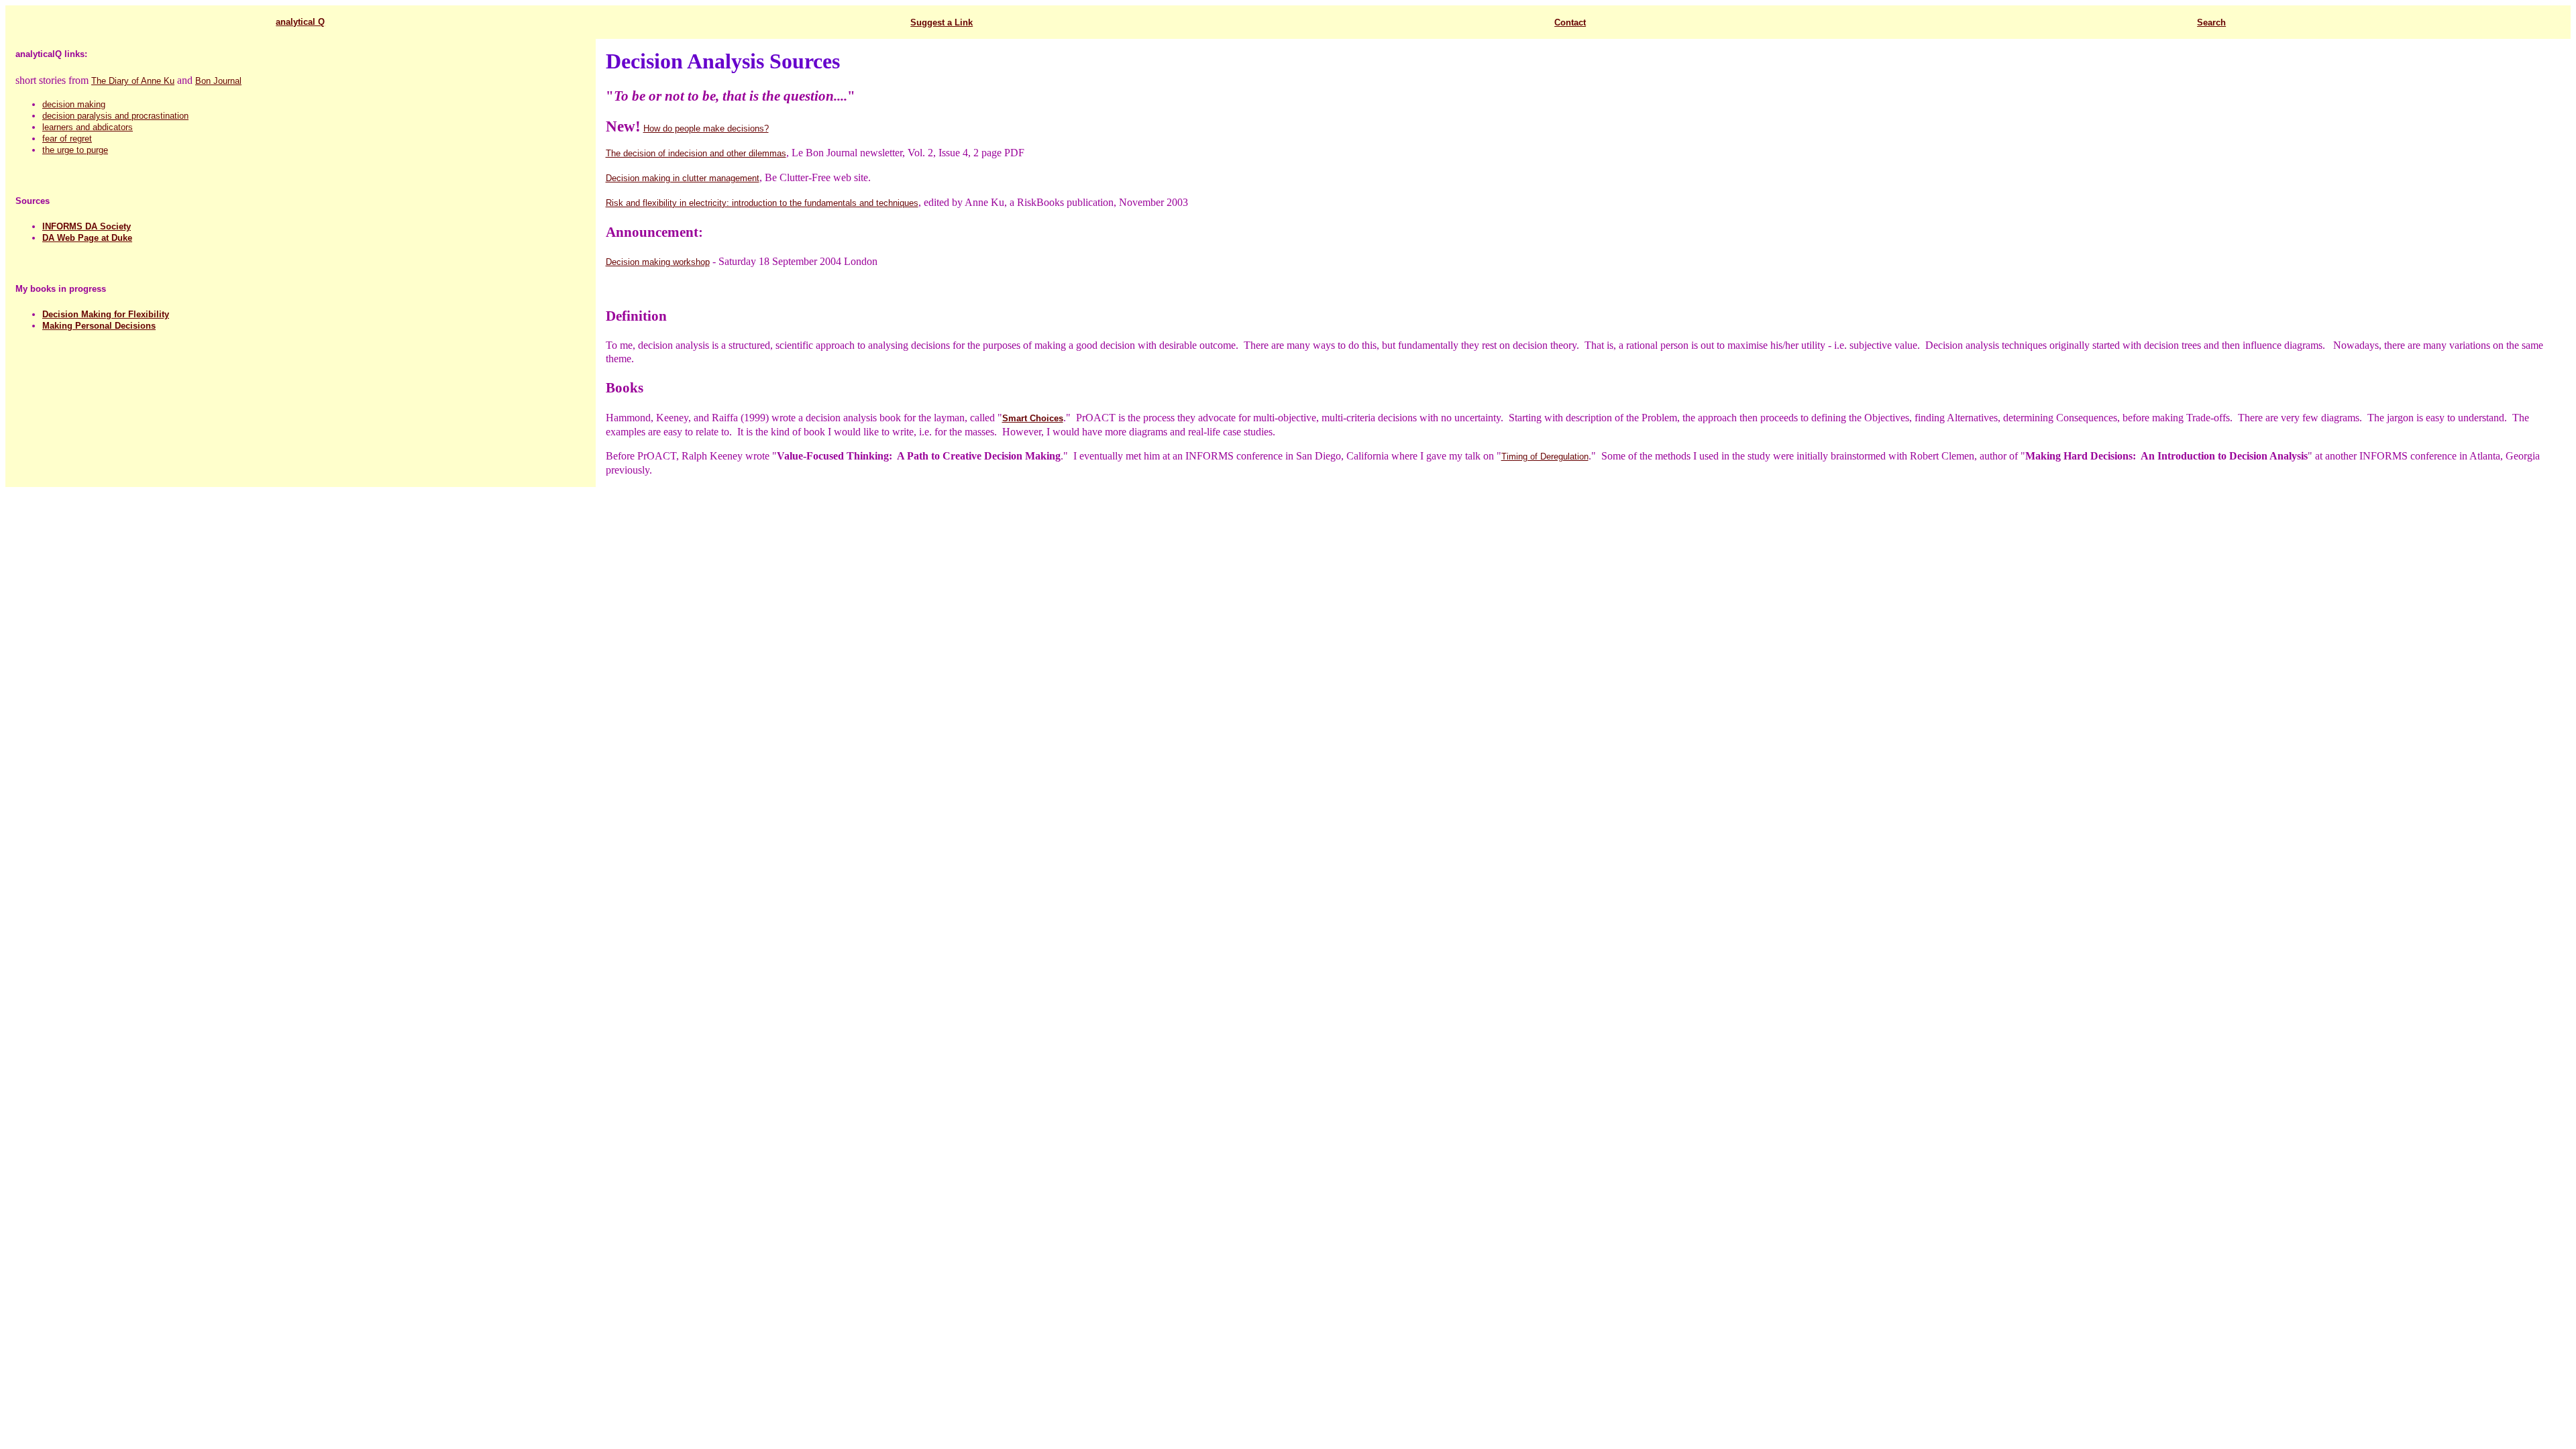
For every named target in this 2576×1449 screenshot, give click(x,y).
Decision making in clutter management (683, 178)
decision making (74, 104)
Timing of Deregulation (1545, 457)
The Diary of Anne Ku (133, 81)
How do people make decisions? (706, 128)
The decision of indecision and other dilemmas (696, 153)
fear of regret (67, 139)
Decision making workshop (658, 262)
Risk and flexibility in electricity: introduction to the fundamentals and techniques (762, 203)
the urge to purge (75, 150)
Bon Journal (218, 81)
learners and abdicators (88, 127)
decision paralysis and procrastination (115, 116)
